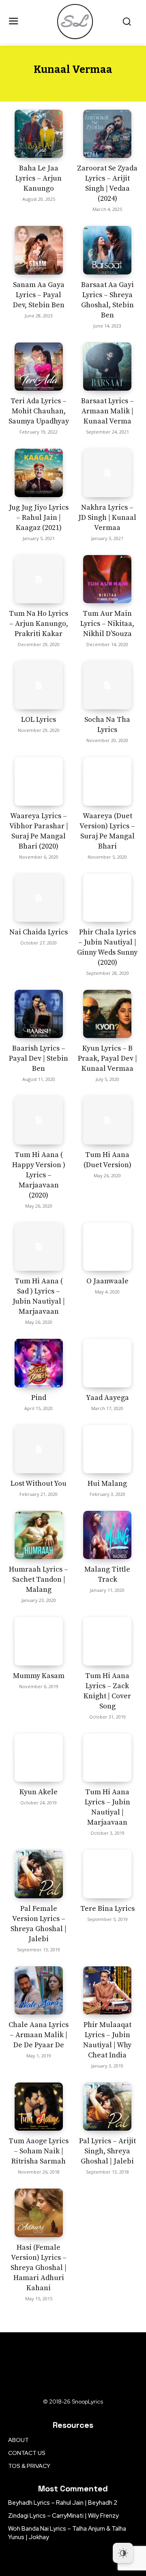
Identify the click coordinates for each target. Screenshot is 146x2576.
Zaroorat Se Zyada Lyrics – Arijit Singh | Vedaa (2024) (107, 183)
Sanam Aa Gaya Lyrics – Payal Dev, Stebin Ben (39, 295)
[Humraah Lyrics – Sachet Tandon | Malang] (39, 1535)
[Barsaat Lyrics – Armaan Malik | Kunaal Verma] (107, 367)
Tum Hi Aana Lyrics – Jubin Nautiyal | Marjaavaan (107, 1807)
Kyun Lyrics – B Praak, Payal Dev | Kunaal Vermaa (107, 1058)
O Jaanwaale (107, 1281)
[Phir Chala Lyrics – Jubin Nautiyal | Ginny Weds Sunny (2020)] (107, 898)
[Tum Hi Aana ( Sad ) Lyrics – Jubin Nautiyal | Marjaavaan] (39, 1247)
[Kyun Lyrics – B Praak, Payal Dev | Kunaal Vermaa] (107, 1014)
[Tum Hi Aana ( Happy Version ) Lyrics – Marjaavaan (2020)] (39, 1120)
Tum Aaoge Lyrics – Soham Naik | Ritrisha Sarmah (39, 2151)
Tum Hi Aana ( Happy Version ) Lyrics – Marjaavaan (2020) (39, 1175)
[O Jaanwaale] (107, 1247)
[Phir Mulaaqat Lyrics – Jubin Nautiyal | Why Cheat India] (107, 1990)
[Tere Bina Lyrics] (107, 1874)
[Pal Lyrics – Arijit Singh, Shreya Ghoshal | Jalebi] (107, 2107)
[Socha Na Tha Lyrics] (107, 685)
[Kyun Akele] (39, 1758)
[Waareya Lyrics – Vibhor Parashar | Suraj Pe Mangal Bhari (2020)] (39, 781)
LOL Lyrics (39, 720)
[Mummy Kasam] (39, 1641)
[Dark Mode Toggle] (123, 2553)
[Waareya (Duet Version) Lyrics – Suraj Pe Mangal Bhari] (107, 781)
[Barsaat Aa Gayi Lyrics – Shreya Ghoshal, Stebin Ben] (107, 250)
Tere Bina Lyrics (107, 1909)
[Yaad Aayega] (107, 1363)
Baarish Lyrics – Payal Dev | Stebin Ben (39, 1058)
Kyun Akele (39, 1792)
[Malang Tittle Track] (107, 1535)
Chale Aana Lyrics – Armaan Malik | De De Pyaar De (39, 2035)
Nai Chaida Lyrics (39, 932)
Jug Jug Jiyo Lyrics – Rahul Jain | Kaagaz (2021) (39, 518)
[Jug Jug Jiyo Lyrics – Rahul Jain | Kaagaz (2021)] (39, 473)
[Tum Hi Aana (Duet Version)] (107, 1120)
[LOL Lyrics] (39, 685)
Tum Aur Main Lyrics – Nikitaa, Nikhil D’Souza (107, 624)
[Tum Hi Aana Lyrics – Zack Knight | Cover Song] (107, 1641)
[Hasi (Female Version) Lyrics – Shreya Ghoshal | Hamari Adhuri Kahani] (39, 2213)
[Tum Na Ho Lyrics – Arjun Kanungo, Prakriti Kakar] (39, 579)
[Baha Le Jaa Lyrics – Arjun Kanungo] (39, 134)
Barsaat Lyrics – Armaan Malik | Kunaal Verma (107, 411)
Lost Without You (39, 1484)
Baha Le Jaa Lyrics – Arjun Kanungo (39, 178)
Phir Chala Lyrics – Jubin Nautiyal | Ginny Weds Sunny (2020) (107, 947)
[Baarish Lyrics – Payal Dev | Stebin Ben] (39, 1014)
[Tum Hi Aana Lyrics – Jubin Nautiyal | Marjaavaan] (107, 1758)
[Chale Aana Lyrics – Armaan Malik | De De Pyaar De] (39, 1990)
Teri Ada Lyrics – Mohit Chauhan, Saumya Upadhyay (39, 411)
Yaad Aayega (107, 1398)
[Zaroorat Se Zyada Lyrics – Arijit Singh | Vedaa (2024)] (107, 134)
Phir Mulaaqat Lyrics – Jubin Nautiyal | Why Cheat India (107, 2040)
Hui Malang (107, 1484)
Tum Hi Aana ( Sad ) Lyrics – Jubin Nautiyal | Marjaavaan (39, 1296)
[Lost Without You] (39, 1449)
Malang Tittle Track (107, 1574)
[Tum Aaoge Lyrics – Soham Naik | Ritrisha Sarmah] (39, 2107)
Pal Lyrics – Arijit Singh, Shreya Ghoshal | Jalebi (107, 2151)
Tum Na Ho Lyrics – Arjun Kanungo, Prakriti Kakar (39, 624)
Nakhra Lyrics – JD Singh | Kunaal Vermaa (107, 518)
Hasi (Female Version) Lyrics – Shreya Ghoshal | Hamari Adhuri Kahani (39, 2268)
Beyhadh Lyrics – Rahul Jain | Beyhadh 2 (63, 2503)
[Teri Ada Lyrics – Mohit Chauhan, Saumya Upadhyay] (39, 367)
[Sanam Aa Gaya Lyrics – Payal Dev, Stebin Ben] (39, 250)
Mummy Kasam (39, 1676)
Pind (39, 1398)
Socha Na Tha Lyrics (107, 725)
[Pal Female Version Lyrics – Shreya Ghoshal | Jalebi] (39, 1874)
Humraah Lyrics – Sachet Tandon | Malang (39, 1579)
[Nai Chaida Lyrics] (39, 898)
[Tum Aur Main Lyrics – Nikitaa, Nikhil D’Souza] (107, 579)
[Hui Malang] (107, 1449)
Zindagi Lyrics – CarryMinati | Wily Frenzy (63, 2516)
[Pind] (39, 1363)
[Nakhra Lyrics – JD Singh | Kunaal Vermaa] (107, 473)
